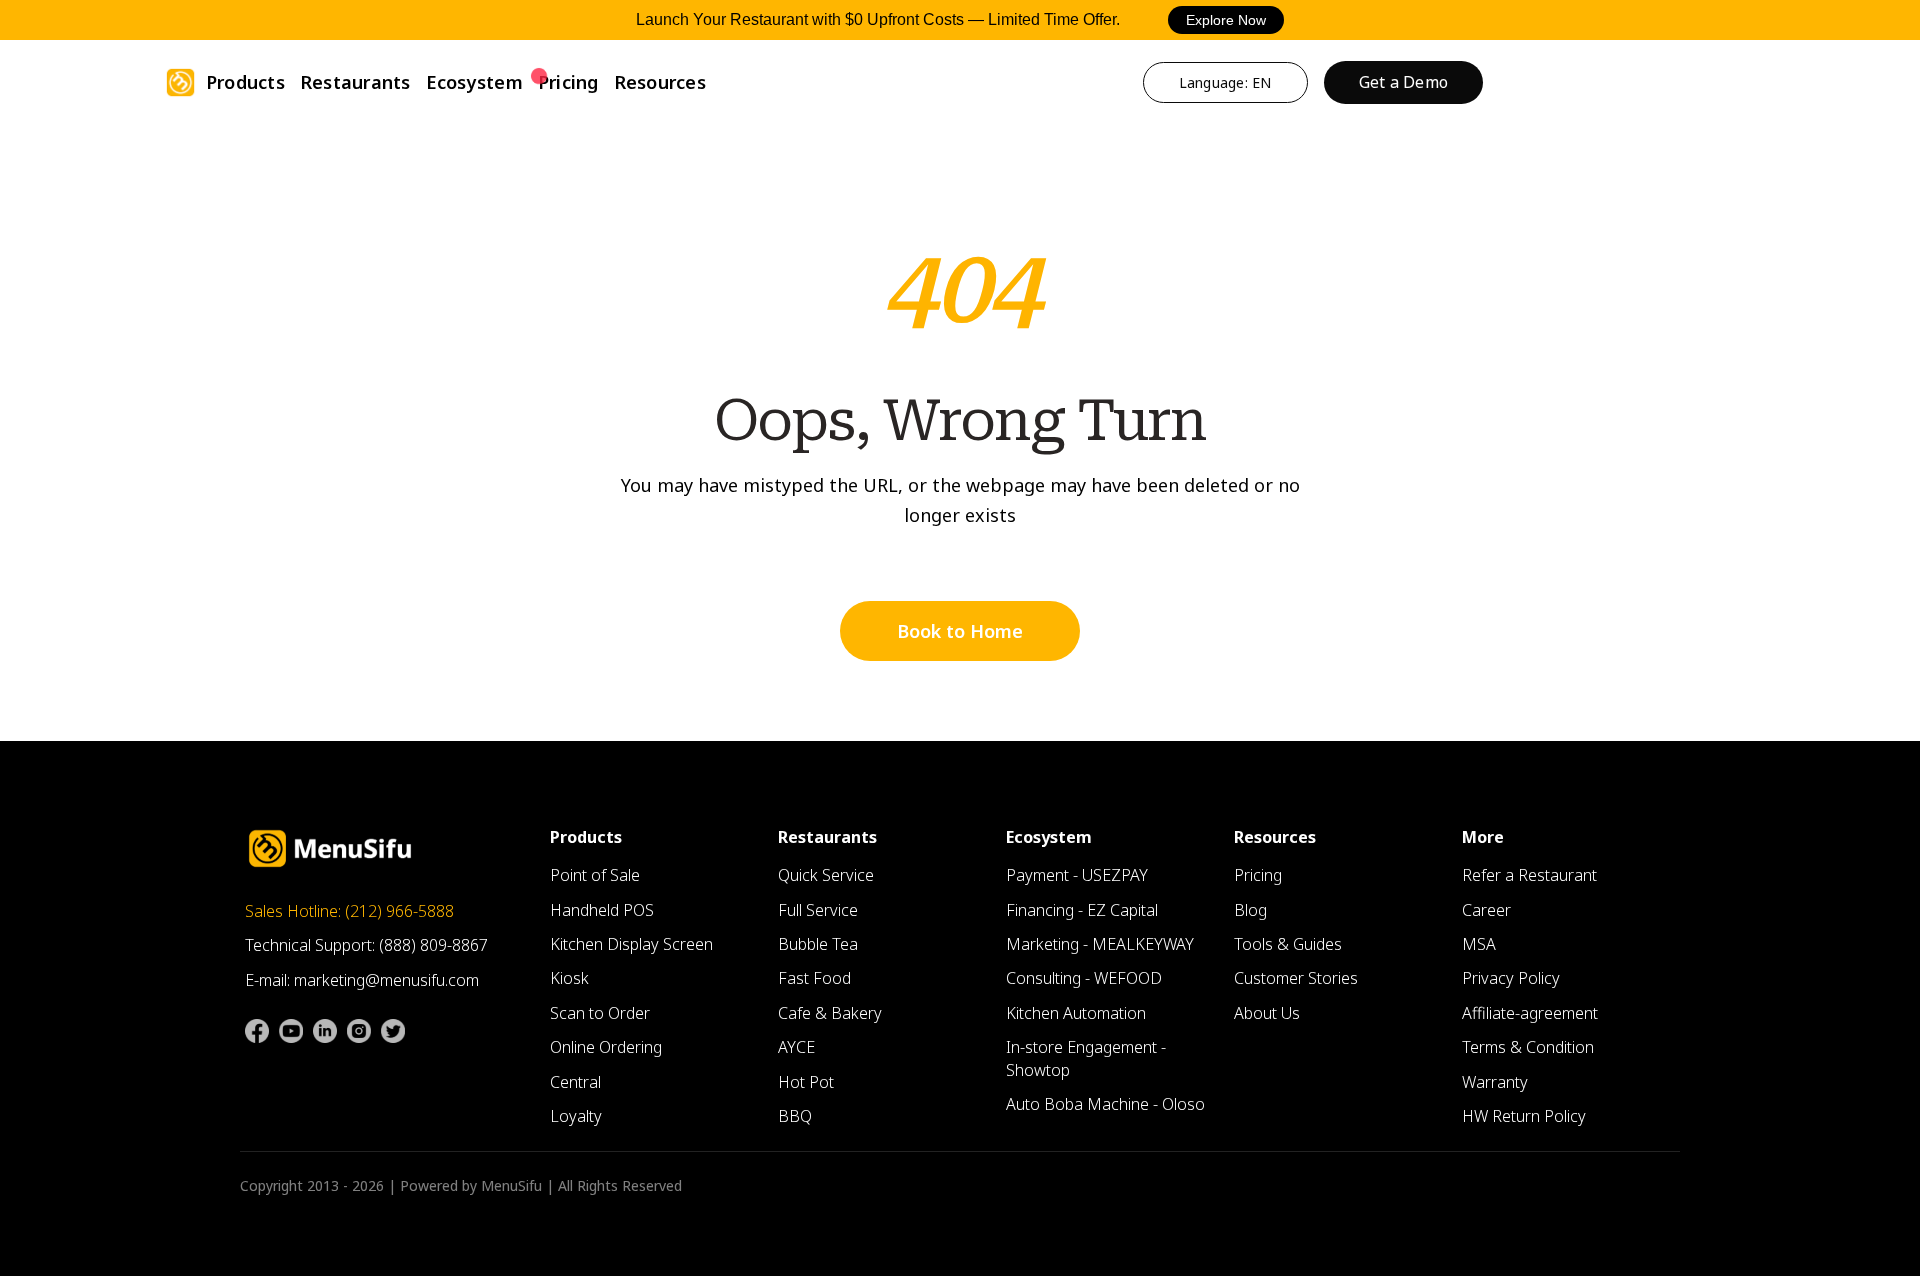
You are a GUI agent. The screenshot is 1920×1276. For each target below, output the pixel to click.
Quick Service (826, 875)
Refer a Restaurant (1529, 875)
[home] (180, 82)
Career (1486, 910)
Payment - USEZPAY (1077, 875)
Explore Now (1226, 20)
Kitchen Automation (1076, 1013)
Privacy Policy (1511, 978)
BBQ (795, 1116)
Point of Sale (595, 875)
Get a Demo (1404, 82)
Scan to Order (600, 1013)
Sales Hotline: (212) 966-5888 (349, 911)
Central (575, 1082)
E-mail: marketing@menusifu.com (362, 980)
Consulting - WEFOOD (1084, 978)
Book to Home (960, 631)
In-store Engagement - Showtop (1086, 1058)
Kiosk (569, 978)
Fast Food (814, 978)
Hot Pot (806, 1082)
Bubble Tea (818, 944)
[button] (245, 82)
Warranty (1495, 1082)
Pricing (568, 82)
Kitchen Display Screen (631, 944)
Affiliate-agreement (1530, 1013)
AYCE (796, 1047)
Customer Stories (1296, 978)
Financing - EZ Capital (1082, 910)
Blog (1250, 910)
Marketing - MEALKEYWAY (1100, 944)
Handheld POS (602, 910)
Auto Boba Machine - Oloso (1105, 1104)
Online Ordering (606, 1047)
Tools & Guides (1288, 944)
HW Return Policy (1524, 1116)
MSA (1479, 944)
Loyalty (576, 1116)
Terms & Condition (1528, 1047)
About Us (1267, 1013)
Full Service (818, 910)
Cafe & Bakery (830, 1013)
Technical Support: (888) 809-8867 (366, 945)
